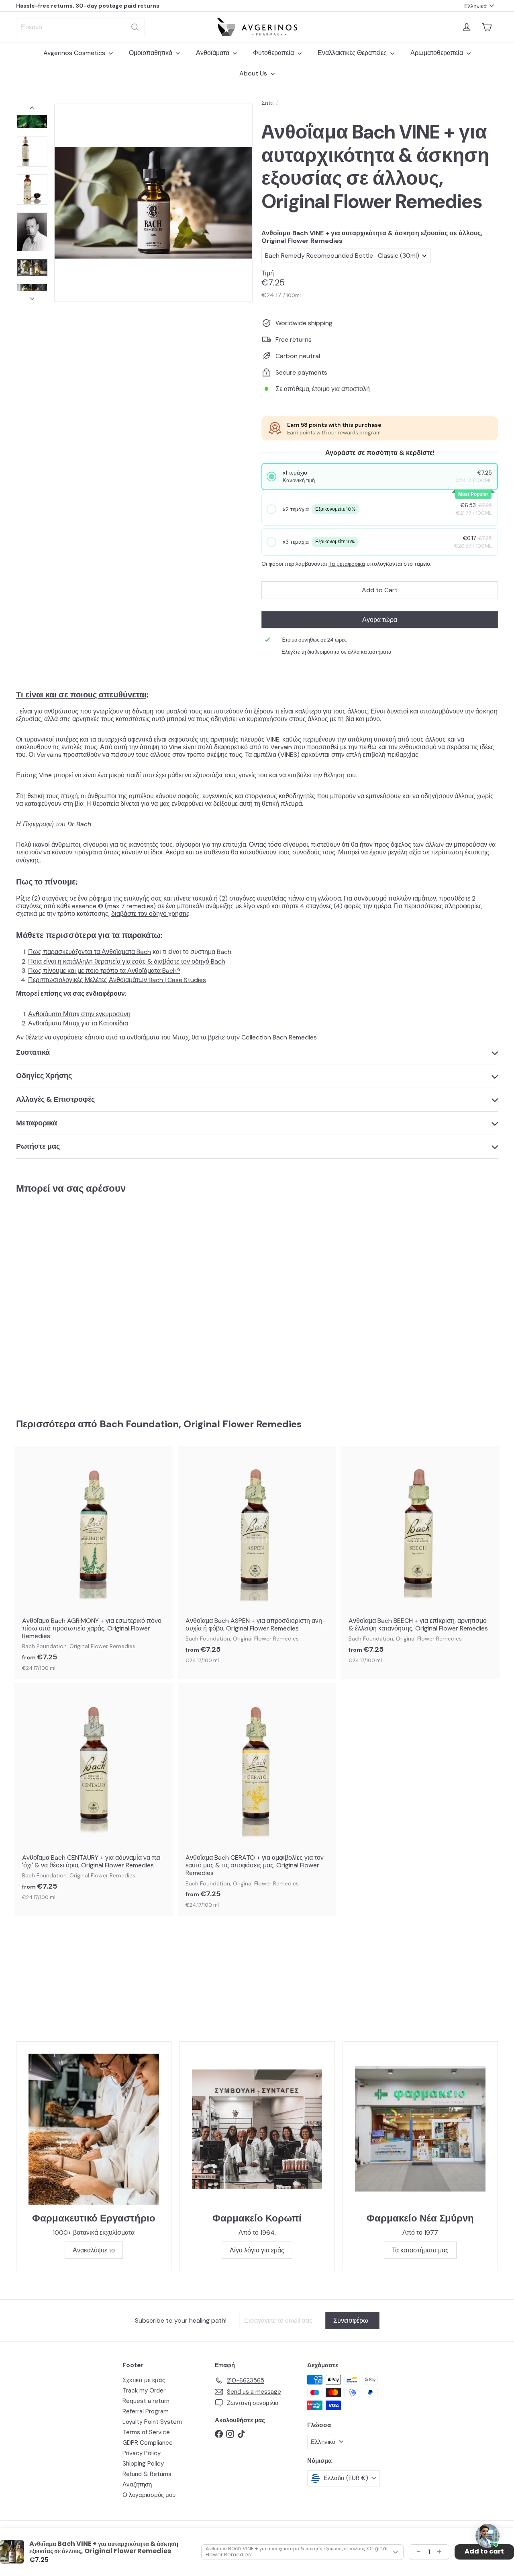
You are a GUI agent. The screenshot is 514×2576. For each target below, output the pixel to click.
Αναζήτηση (137, 2484)
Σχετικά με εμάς (144, 2380)
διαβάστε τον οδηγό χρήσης (150, 914)
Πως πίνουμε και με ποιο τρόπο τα (104, 971)
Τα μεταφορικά (347, 564)
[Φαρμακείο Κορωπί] (257, 2129)
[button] (380, 476)
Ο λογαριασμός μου (149, 2495)
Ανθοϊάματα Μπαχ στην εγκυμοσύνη (79, 1014)
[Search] (135, 27)
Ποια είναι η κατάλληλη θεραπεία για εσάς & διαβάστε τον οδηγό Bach (127, 961)
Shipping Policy (143, 2464)
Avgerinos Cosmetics (75, 53)
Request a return (146, 2401)
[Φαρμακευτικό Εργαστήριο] (94, 2129)
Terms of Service (146, 2432)
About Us (254, 73)
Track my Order (144, 2391)
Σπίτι (267, 103)
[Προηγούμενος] (32, 109)
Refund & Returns (147, 2474)
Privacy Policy (142, 2453)
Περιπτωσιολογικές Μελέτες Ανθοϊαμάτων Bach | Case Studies (117, 980)
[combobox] (80, 27)
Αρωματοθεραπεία (438, 53)
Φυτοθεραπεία (274, 53)
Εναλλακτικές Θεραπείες (353, 53)
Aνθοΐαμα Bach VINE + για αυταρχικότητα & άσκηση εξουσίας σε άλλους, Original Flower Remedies (372, 237)
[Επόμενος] (32, 296)
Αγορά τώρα (380, 620)
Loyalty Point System (152, 2422)
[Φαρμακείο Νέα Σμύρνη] (420, 2129)
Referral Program (146, 2411)
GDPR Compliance (148, 2443)
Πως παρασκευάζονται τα (65, 952)
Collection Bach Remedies (279, 1037)
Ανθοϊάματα (213, 53)
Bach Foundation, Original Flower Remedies (201, 1424)
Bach (143, 952)
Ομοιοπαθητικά (151, 53)
